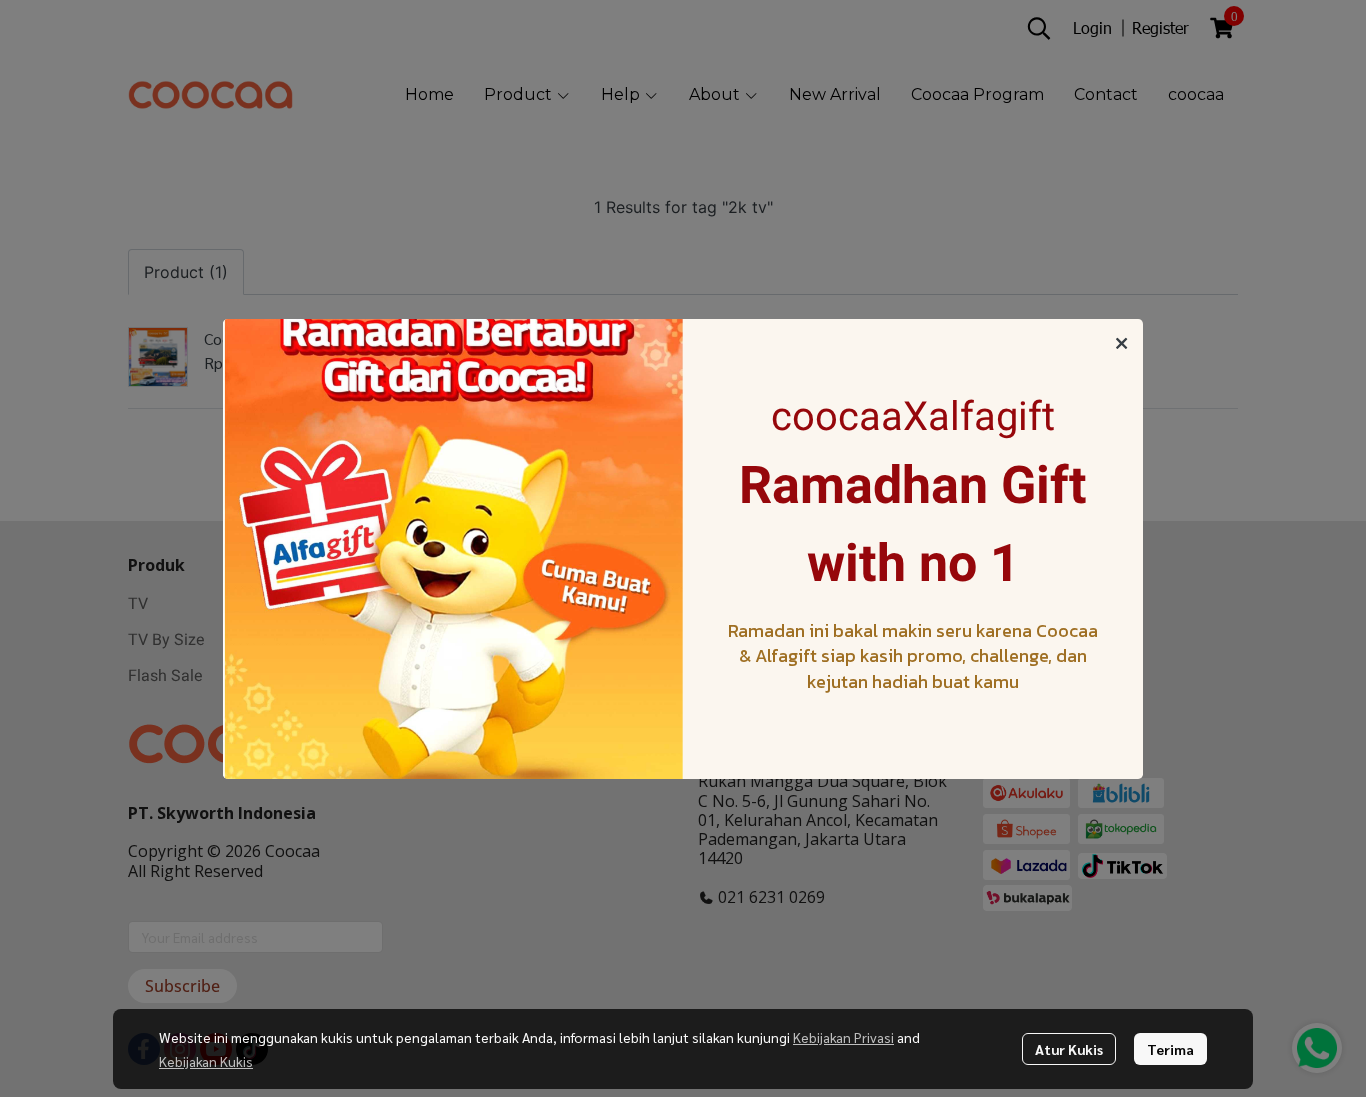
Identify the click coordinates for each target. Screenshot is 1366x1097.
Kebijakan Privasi (843, 1037)
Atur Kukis (1069, 1049)
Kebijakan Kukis (206, 1061)
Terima (1170, 1049)
